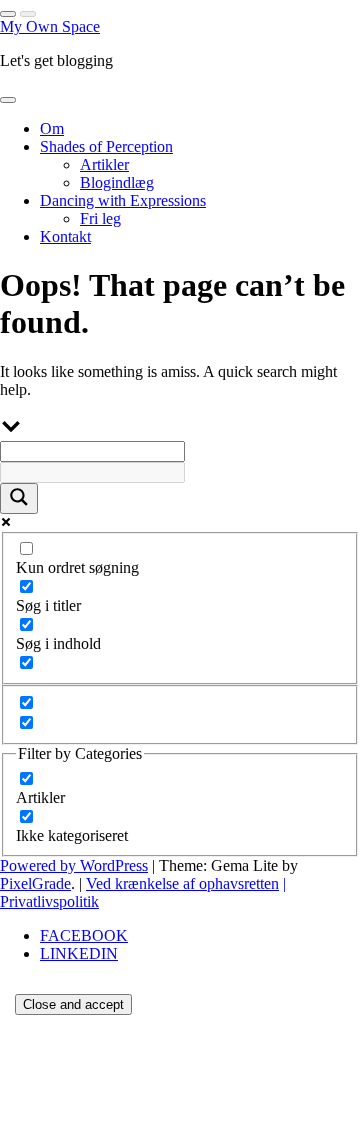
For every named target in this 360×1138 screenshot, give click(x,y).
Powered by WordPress (74, 865)
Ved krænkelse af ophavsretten (182, 883)
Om (52, 128)
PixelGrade (35, 883)
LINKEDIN (79, 953)
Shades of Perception (106, 146)
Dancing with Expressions (123, 200)
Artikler (104, 164)
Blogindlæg (117, 182)
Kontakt (65, 236)
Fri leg (100, 218)
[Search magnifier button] (19, 498)
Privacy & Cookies (134, 1113)
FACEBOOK (84, 935)
